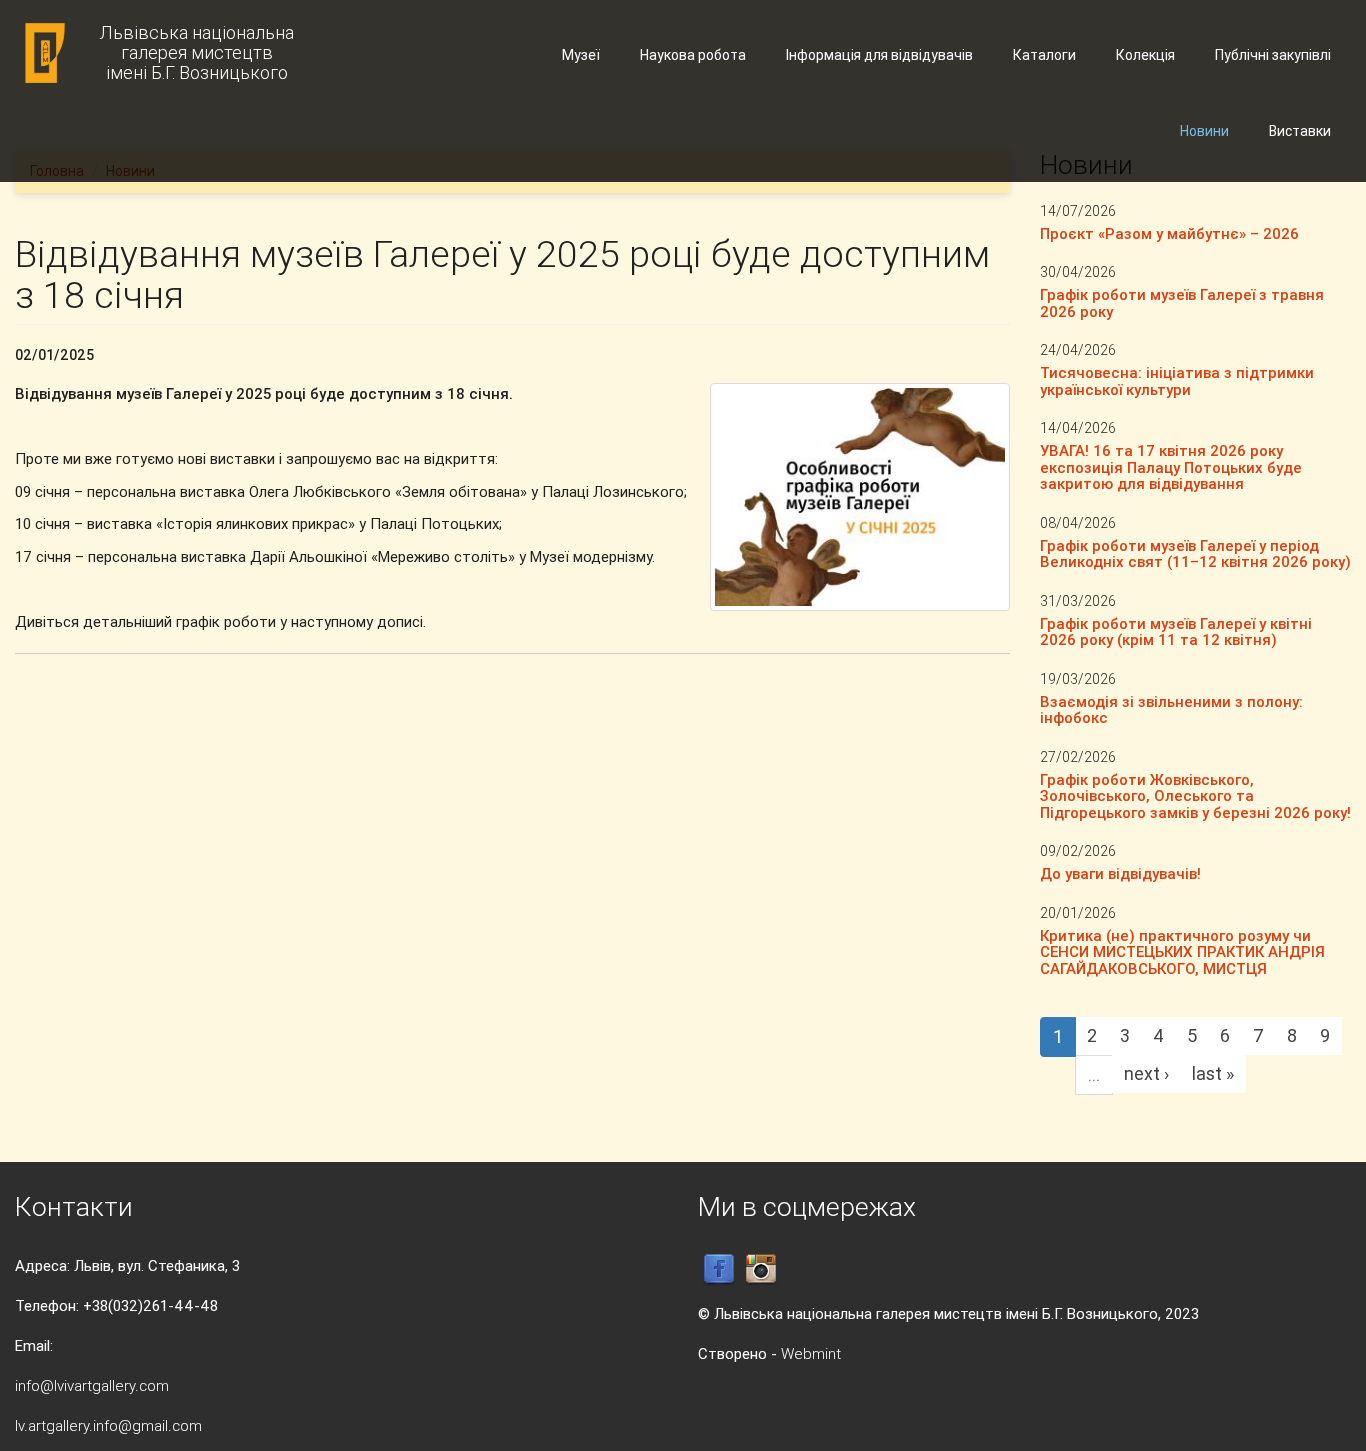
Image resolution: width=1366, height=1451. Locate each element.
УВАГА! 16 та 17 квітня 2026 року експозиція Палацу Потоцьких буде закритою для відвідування (1171, 467)
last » (1213, 1073)
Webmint (811, 1353)
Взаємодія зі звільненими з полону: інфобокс (1171, 710)
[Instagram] (761, 1268)
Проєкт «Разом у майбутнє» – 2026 (1169, 233)
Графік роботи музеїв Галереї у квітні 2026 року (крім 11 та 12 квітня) (1176, 632)
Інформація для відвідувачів (879, 55)
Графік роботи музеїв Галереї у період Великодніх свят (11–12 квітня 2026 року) (1195, 554)
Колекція (1145, 55)
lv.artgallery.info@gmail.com (108, 1425)
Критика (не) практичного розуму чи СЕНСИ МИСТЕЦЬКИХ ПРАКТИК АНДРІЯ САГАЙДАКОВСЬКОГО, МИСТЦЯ (1182, 952)
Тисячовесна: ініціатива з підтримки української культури (1177, 381)
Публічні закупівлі (1273, 55)
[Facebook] (719, 1268)
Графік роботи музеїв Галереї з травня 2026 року (1182, 303)
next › (1146, 1073)
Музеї (581, 55)
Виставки (1300, 131)
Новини (1204, 131)
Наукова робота (693, 55)
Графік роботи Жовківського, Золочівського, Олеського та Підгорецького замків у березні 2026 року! (1195, 796)
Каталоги (1044, 55)
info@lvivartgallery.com (92, 1385)
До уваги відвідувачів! (1120, 873)
